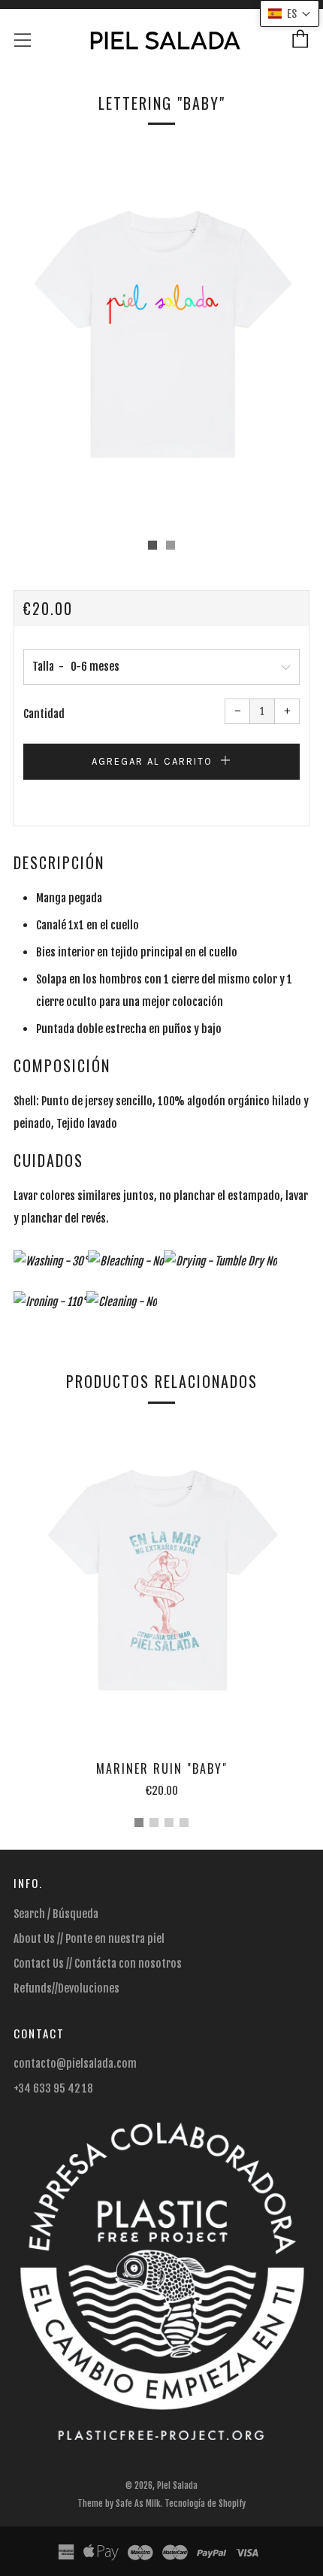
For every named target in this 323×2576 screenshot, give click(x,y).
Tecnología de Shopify (205, 2503)
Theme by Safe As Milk (119, 2503)
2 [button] (154, 1823)
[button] (152, 545)
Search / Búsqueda (56, 1914)
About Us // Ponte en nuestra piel (89, 1939)
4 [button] (184, 1823)
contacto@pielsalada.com (75, 2064)
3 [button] (169, 1823)
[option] (161, 337)
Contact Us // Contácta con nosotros (98, 1964)
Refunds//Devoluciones (66, 1988)
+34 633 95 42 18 (53, 2088)
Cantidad (44, 714)
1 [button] (139, 1823)
